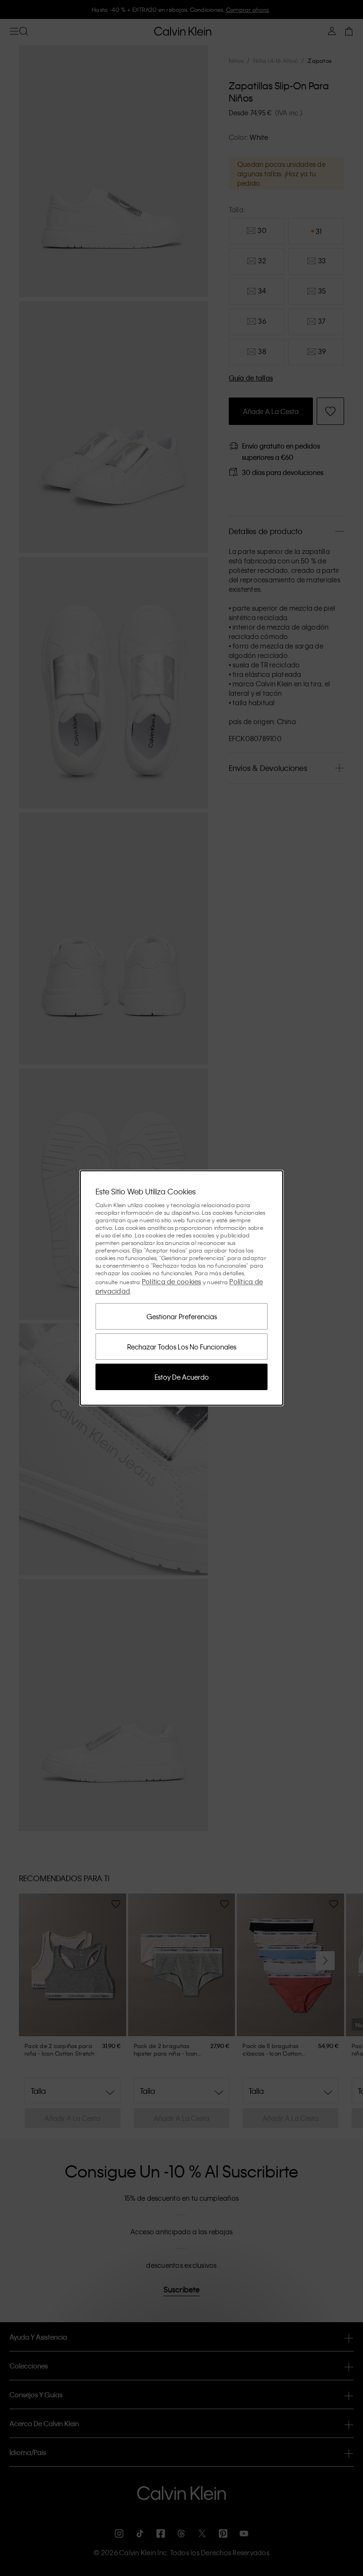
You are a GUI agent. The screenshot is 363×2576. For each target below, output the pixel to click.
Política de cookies (172, 1281)
